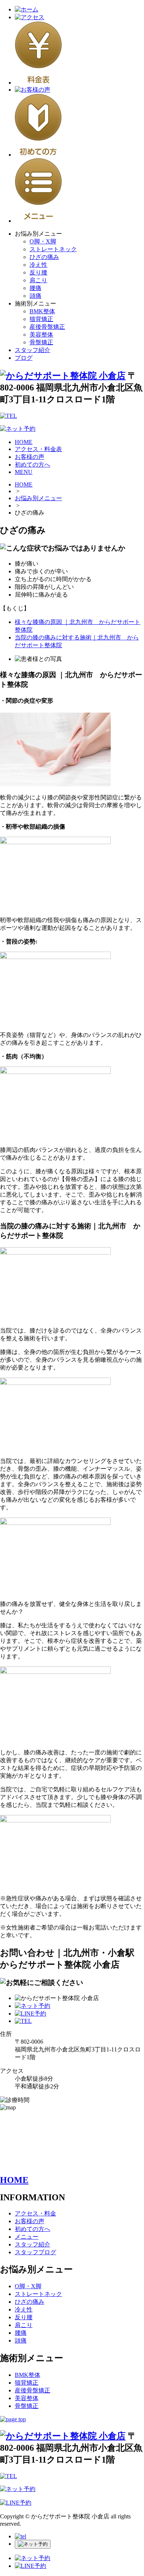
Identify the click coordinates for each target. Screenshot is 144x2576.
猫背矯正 (41, 319)
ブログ (24, 358)
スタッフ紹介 (32, 350)
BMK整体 (42, 311)
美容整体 (41, 335)
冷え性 (38, 265)
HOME (24, 442)
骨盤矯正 (41, 342)
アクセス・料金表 (38, 449)
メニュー (27, 2237)
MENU (24, 472)
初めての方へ (32, 465)
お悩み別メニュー (38, 498)
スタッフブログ (35, 2252)
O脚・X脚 (43, 241)
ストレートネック (53, 249)
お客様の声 (30, 457)
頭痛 (35, 296)
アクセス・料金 (35, 2213)
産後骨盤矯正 (47, 327)
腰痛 (35, 288)
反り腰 (38, 272)
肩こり (38, 280)
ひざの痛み (44, 257)
